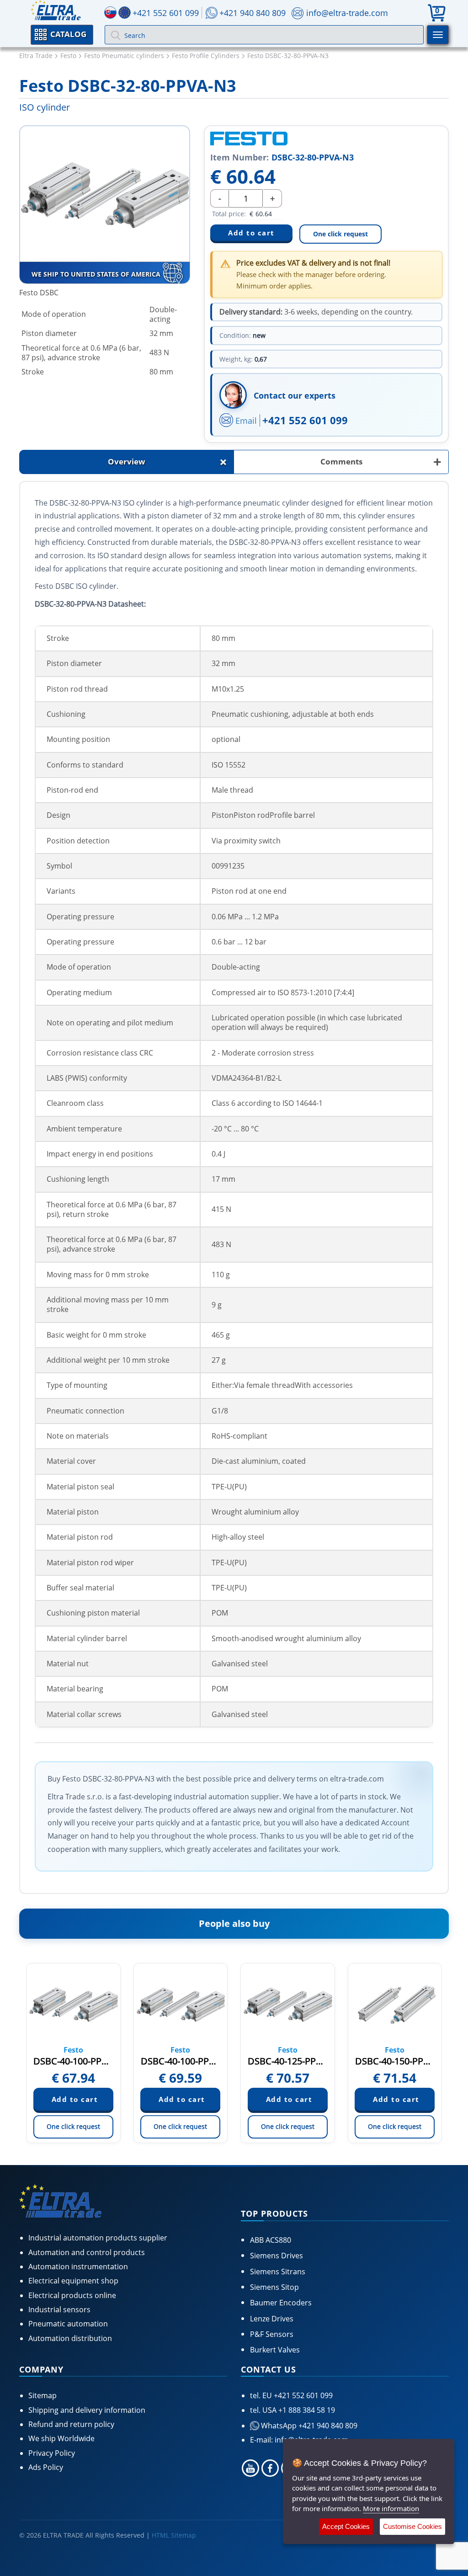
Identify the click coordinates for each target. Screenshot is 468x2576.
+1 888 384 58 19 (306, 2410)
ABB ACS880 (271, 2240)
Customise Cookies (412, 2526)
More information (391, 2508)
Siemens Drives (277, 2256)
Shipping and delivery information (87, 2410)
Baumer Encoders (281, 2303)
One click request (340, 234)
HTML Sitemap (174, 2535)
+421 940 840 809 (253, 13)
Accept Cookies (346, 2526)
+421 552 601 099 (305, 420)
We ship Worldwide (61, 2438)
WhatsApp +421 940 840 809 (308, 2426)
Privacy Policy (52, 2453)
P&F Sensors (272, 2334)
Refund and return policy (71, 2424)
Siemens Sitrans (278, 2272)
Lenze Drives (272, 2319)
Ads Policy (46, 2467)
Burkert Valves (275, 2350)
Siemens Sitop (274, 2287)
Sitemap (43, 2395)
